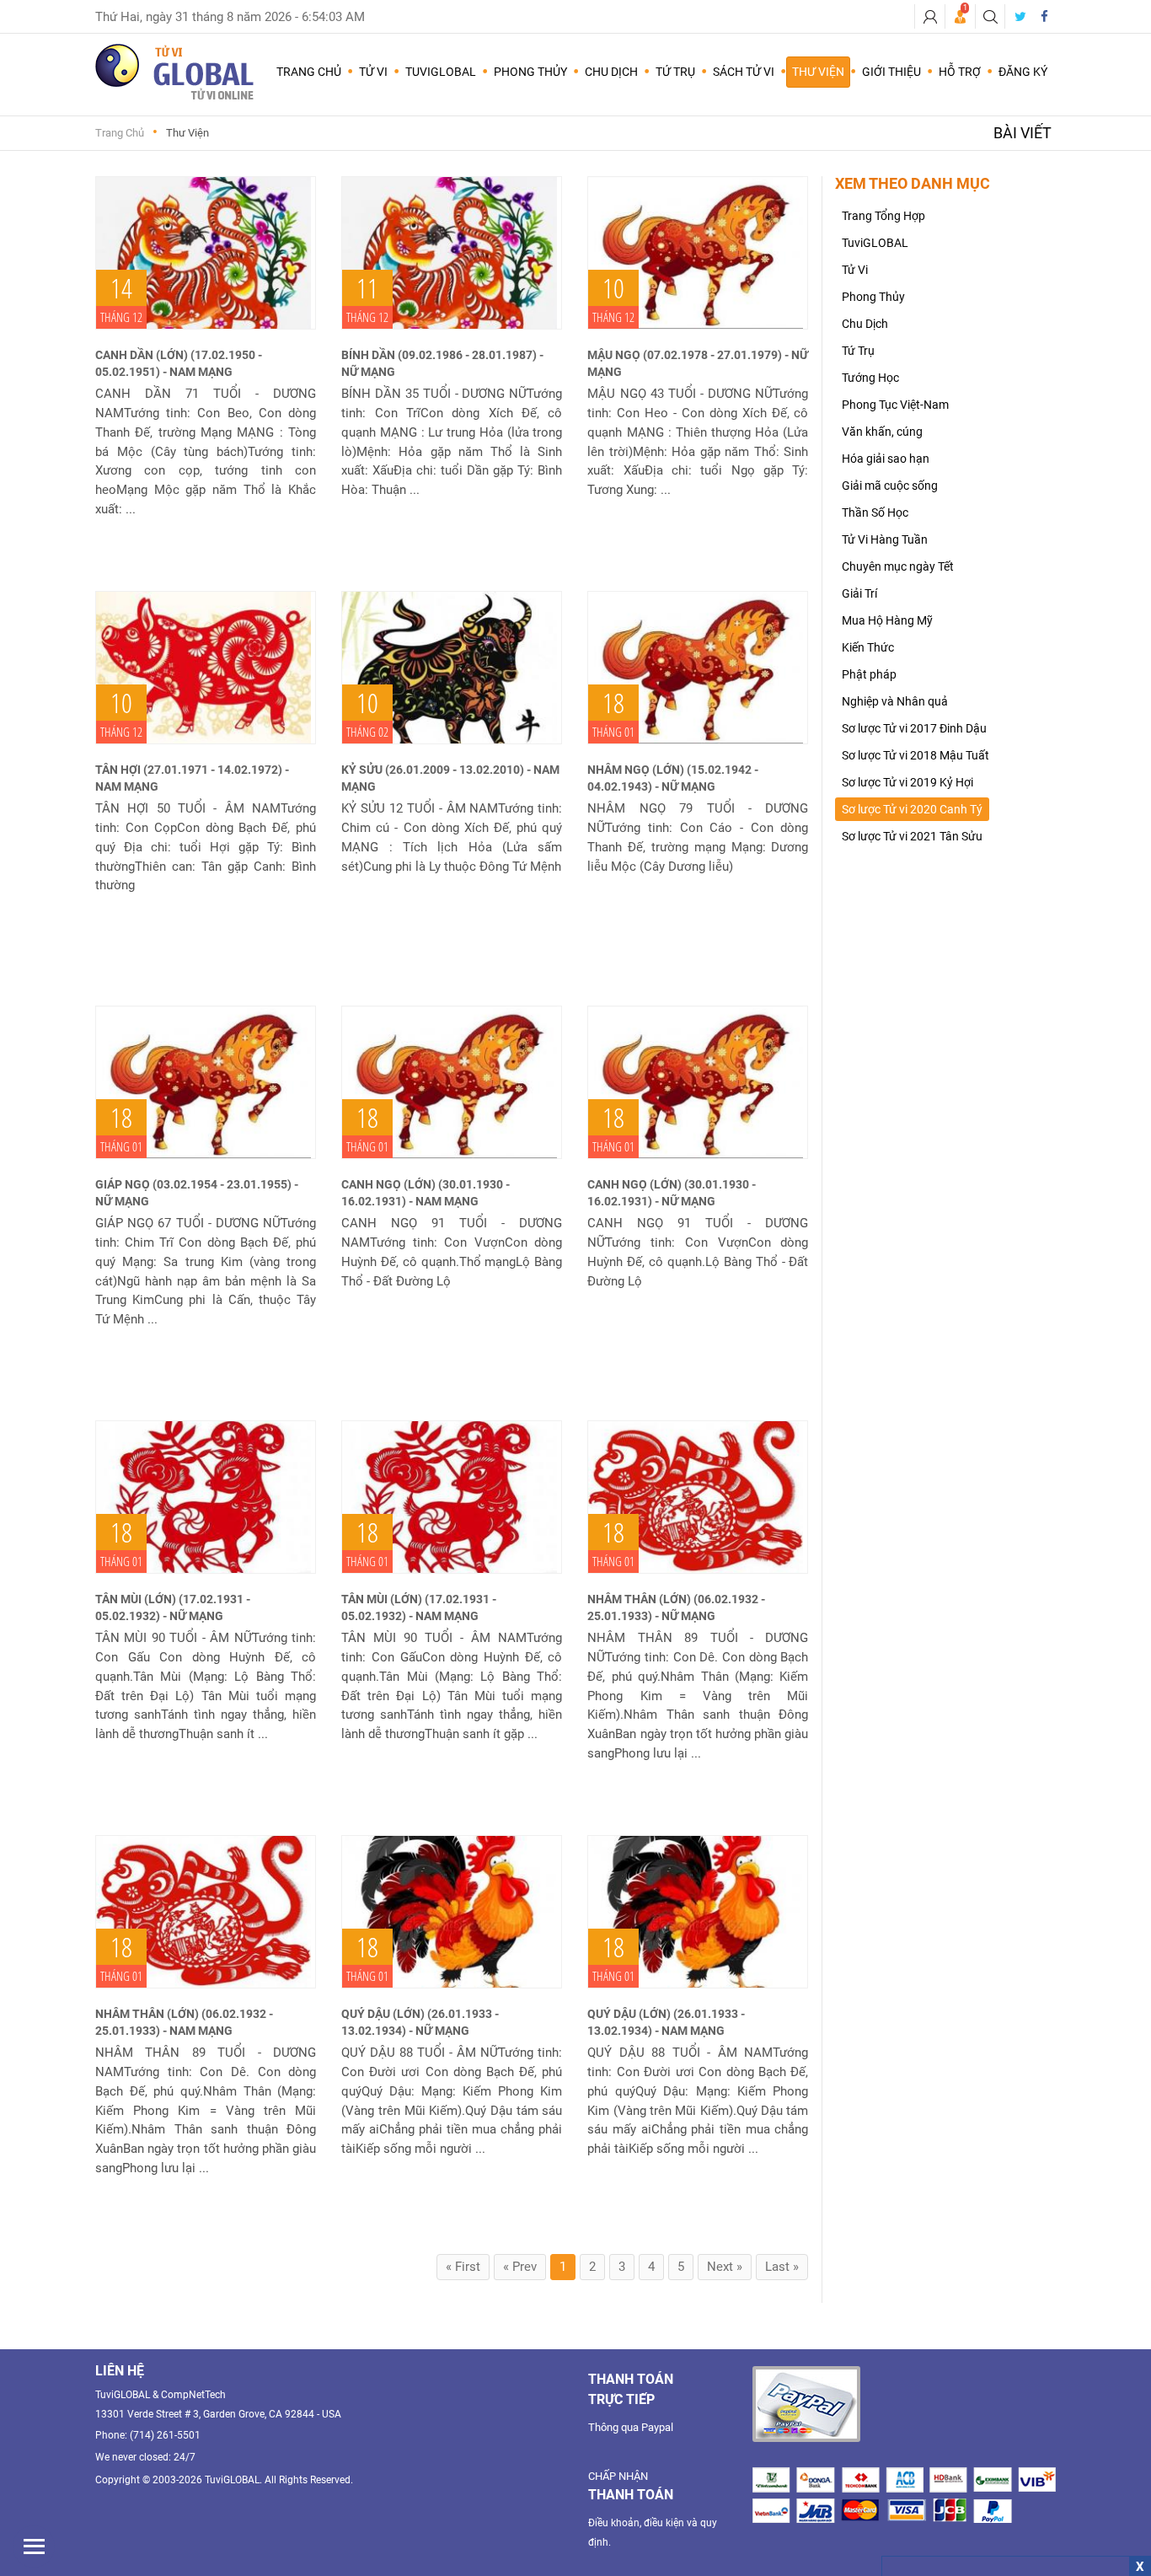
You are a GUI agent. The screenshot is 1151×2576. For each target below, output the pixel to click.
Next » (725, 2267)
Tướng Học (870, 378)
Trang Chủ (309, 72)
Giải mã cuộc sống (890, 486)
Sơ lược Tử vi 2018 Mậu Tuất (915, 755)
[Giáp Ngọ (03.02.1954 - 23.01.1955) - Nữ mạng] (206, 1082)
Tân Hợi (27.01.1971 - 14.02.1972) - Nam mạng (192, 778)
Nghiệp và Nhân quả (895, 701)
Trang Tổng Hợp (883, 216)
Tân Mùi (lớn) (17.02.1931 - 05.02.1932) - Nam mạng (419, 1607)
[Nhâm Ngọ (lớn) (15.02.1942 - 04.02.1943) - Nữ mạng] (698, 668)
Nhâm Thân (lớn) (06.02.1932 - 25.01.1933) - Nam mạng (184, 2022)
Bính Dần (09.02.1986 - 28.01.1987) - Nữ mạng (442, 363)
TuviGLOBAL (875, 243)
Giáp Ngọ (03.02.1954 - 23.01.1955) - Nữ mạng (197, 1193)
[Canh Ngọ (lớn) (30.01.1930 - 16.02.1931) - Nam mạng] (452, 1082)
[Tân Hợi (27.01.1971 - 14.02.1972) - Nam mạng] (206, 668)
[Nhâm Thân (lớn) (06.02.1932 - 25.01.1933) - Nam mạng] (206, 1912)
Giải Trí (859, 593)
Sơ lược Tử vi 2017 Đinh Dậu (914, 728)
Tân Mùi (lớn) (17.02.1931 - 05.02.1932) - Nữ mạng (173, 1607)
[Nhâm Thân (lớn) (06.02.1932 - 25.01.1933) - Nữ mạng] (698, 1497)
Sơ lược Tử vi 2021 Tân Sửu (912, 836)
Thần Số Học (875, 513)
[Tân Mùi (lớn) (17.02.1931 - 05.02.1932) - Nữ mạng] (206, 1497)
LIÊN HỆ (120, 2371)
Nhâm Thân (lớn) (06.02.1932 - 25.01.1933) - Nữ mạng (676, 1607)
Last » (782, 2267)
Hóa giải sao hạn (886, 459)
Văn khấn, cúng (882, 432)
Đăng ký (1023, 72)
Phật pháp (869, 674)
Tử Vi (855, 270)
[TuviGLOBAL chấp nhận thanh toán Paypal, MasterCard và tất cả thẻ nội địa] (806, 2404)
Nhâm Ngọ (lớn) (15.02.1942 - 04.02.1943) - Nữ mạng (673, 778)
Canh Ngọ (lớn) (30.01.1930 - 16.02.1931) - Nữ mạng (672, 1193)
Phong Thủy (873, 297)
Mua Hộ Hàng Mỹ (887, 620)
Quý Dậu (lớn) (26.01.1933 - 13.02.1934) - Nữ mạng (420, 2022)
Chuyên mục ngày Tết (898, 566)
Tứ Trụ (858, 351)
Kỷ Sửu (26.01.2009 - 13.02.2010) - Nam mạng (450, 778)
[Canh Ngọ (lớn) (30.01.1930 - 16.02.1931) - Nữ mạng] (698, 1082)
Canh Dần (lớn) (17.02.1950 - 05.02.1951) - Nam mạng (179, 363)
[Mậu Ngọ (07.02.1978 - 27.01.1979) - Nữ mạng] (698, 253)
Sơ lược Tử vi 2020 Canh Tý (912, 809)
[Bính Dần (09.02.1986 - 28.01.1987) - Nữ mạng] (452, 253)
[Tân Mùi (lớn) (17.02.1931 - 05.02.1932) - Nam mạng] (452, 1497)
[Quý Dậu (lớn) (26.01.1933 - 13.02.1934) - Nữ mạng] (452, 1912)
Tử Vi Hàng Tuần (885, 539)
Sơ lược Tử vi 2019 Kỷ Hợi (907, 782)
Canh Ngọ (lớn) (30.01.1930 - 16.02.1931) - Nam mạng (426, 1193)
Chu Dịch (865, 324)
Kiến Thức (868, 647)
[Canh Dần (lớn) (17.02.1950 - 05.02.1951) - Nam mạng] (206, 253)
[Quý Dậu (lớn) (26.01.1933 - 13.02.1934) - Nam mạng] (698, 1912)
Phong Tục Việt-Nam (895, 405)
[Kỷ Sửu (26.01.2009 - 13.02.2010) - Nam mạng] (452, 668)
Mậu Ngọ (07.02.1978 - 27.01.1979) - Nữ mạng (698, 363)
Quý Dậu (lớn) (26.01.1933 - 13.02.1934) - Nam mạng (666, 2022)
